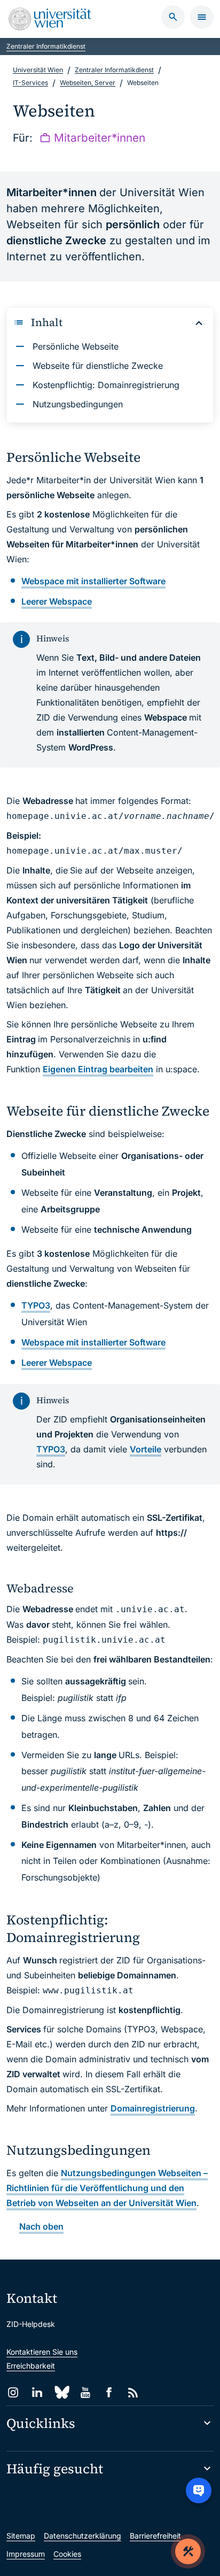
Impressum (26, 2554)
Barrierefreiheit (155, 2536)
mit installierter (93, 581)
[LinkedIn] (37, 2392)
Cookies (67, 2554)
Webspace (57, 601)
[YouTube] (85, 2392)
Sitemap (21, 2536)
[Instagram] (13, 2392)
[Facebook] (109, 2392)
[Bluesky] (61, 2392)
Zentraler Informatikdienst (46, 46)
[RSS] (133, 2392)
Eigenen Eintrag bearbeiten (98, 1069)
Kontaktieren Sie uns (42, 2352)
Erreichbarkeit (31, 2366)
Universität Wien (38, 70)
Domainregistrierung (153, 2108)
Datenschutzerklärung (82, 2536)
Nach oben (41, 2226)
